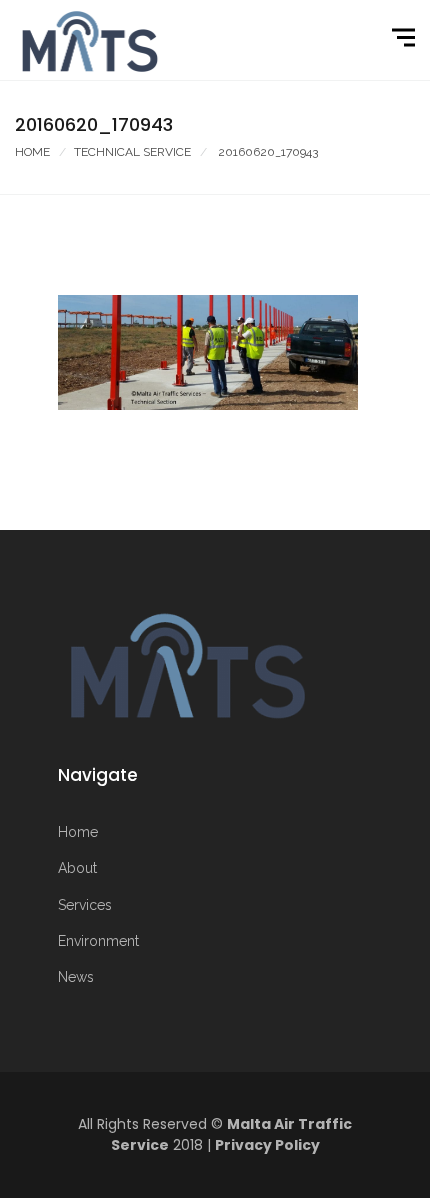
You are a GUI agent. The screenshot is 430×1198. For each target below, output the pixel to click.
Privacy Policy (267, 1145)
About (77, 868)
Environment (98, 941)
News (76, 977)
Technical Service (132, 152)
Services (85, 905)
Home (32, 152)
